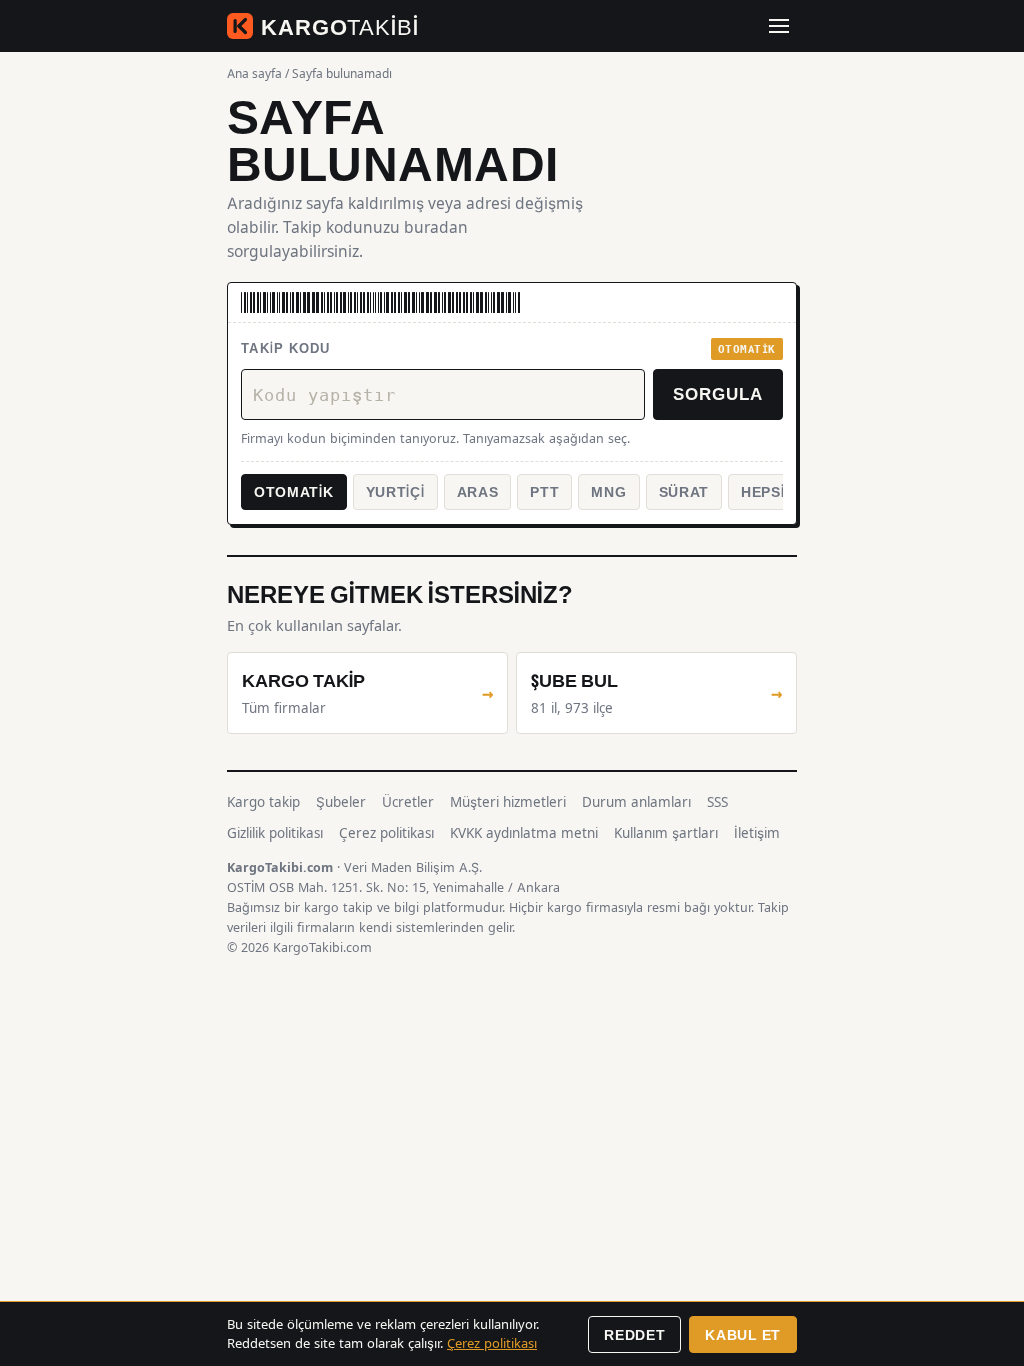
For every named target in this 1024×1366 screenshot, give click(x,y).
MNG (608, 491)
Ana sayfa (254, 73)
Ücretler (408, 802)
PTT (544, 491)
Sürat (684, 491)
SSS (717, 802)
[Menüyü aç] (779, 26)
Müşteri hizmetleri (508, 802)
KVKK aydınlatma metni (524, 833)
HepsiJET (777, 491)
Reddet (634, 1334)
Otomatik (294, 491)
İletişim (757, 833)
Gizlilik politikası (275, 833)
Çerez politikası (386, 833)
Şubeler (341, 802)
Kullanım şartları (666, 833)
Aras (478, 491)
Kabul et (743, 1334)
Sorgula (718, 393)
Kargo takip (263, 802)
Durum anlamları (636, 802)
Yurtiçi (395, 491)
